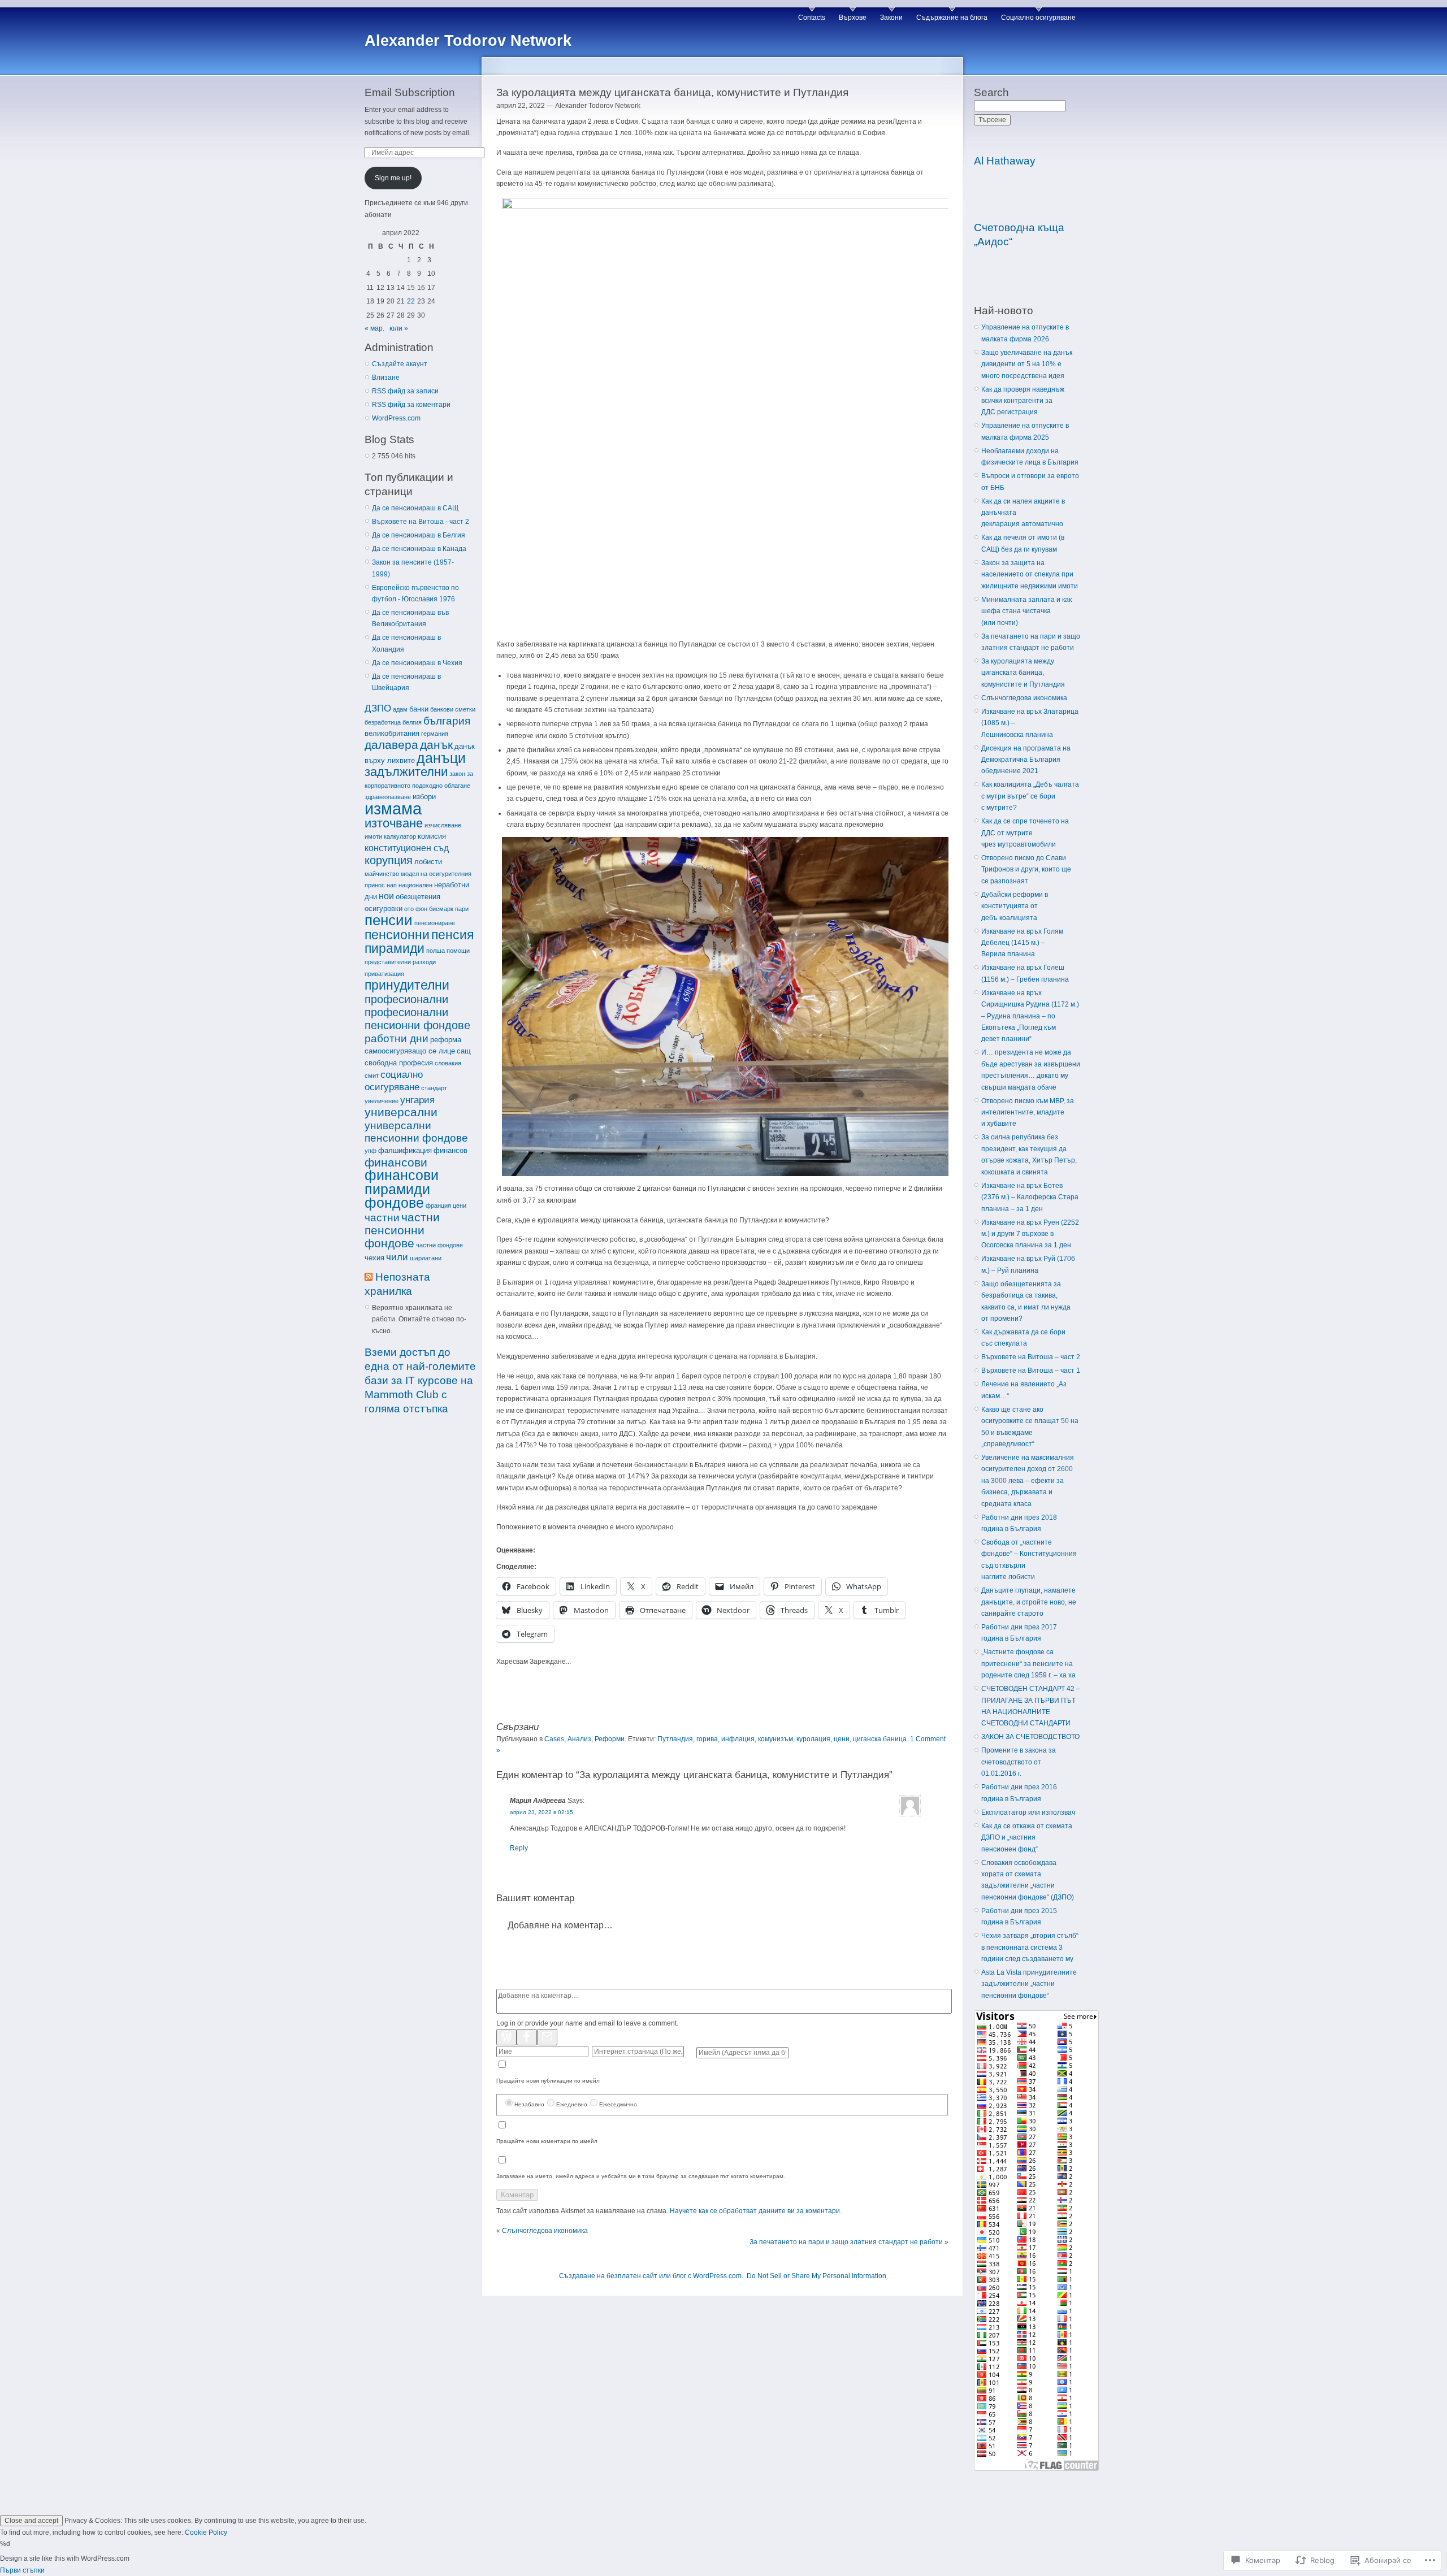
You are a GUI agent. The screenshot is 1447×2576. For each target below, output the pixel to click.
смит (372, 1075)
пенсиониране (435, 923)
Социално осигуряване (1038, 18)
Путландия (675, 1739)
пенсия (452, 935)
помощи (458, 951)
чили (397, 1257)
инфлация (738, 1739)
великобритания (392, 733)
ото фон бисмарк (429, 909)
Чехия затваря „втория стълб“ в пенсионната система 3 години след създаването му (1030, 1947)
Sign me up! (393, 178)
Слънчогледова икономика (545, 2231)
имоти (373, 836)
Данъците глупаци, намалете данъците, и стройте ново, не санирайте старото (1029, 1602)
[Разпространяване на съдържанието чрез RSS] (369, 1277)
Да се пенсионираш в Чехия (417, 663)
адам (400, 709)
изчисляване (443, 825)
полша (436, 951)
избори (424, 797)
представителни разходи (400, 962)
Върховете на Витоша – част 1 (1031, 1371)
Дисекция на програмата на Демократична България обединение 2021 (1026, 760)
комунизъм (776, 1739)
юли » (399, 328)
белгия (412, 722)
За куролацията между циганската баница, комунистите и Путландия (1023, 673)
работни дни (397, 1038)
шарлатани (426, 1258)
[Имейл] (547, 2037)
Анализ (579, 1739)
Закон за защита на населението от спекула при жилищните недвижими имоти (1030, 574)
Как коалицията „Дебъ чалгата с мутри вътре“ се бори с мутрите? (1030, 796)
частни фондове (439, 1245)
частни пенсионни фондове (402, 1230)
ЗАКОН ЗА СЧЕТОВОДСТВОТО (1030, 1737)
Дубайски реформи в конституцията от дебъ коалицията (1015, 906)
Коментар (517, 2195)
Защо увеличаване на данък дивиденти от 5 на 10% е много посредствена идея (1027, 364)
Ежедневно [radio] (572, 2104)
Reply (519, 1848)
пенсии (389, 920)
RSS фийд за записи (405, 391)
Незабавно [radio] (529, 2104)
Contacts (812, 18)
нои (386, 896)
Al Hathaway (1005, 161)
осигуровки (384, 908)
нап (392, 885)
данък (436, 745)
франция (438, 1205)
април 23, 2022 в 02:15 (541, 1812)
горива (707, 1739)
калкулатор (400, 836)
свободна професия (399, 1063)
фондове (394, 1203)
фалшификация (405, 1150)
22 (411, 301)
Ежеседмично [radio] (618, 2104)
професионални (406, 999)
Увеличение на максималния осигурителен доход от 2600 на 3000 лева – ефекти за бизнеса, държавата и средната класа (1028, 1481)
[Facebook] (527, 2037)
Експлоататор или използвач (1028, 1812)
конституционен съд (407, 848)
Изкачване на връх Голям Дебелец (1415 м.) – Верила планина (1022, 943)
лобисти (428, 862)
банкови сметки (453, 709)
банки (419, 709)
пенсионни (397, 935)
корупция (389, 860)
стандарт (434, 1088)
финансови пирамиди (402, 1182)
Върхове (853, 18)
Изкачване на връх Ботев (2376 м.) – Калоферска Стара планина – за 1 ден (1030, 1197)
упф (371, 1151)
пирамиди (395, 948)
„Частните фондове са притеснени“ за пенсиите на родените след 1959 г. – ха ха (1028, 1664)
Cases (554, 1739)
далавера (391, 745)
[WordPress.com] (506, 2037)
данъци (441, 758)
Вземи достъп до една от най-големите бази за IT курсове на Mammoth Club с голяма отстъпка (420, 1380)
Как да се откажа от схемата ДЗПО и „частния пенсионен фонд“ (1027, 1838)
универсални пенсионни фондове (416, 1132)
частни (382, 1218)
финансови (396, 1162)
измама (393, 808)
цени (460, 1205)
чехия (374, 1258)
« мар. (374, 328)
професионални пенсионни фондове (417, 1019)
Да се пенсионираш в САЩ (415, 508)
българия (447, 721)
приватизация (384, 974)
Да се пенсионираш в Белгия (419, 535)
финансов (450, 1150)
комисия (432, 836)
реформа (446, 1040)
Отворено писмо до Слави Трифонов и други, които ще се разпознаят (1026, 869)
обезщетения (418, 897)
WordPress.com (396, 418)
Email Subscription (410, 92)
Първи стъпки (22, 2570)
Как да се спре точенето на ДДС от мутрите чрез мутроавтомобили (1025, 833)
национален (415, 885)
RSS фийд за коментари (411, 405)
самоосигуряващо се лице (410, 1051)
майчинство (382, 874)
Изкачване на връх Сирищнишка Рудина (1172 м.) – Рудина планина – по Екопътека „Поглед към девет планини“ (1030, 1016)
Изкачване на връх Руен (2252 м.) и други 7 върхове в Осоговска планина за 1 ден (1030, 1234)
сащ (464, 1051)
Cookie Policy (206, 2532)
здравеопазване (388, 797)
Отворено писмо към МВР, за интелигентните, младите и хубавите (1028, 1113)
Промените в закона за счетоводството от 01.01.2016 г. (1019, 1762)
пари (462, 909)
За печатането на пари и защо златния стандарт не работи (846, 2242)
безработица (383, 722)
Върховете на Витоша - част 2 (421, 522)
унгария (417, 1100)
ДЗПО (378, 708)
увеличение (382, 1101)
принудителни (407, 985)
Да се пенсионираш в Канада (419, 549)
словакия (448, 1063)
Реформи (610, 1739)
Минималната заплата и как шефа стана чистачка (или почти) (1026, 611)
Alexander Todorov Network (468, 41)
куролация (813, 1739)
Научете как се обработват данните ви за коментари (755, 2211)
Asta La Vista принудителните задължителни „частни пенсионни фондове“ (1029, 1984)
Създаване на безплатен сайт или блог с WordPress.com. (651, 2276)
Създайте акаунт (400, 364)
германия (435, 734)
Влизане (386, 378)
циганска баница (880, 1739)
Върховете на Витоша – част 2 (1031, 1357)
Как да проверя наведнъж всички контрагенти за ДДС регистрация (1023, 401)
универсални (401, 1112)
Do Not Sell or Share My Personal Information (816, 2276)
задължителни (406, 772)
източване (394, 823)
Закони (891, 18)
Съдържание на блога (952, 18)
